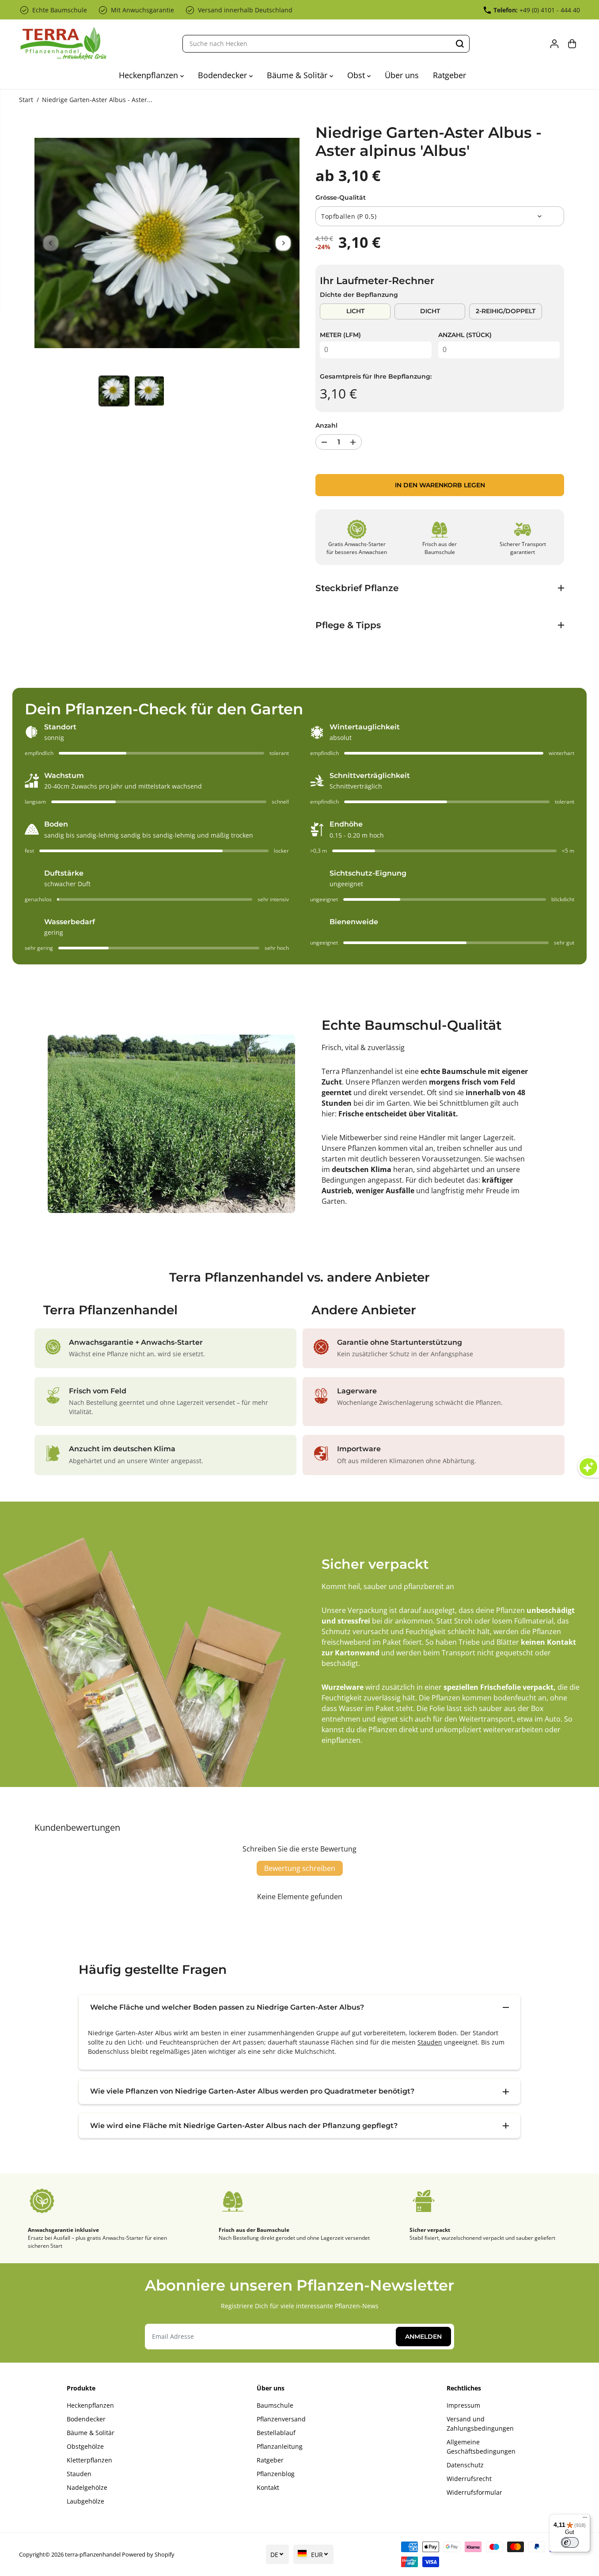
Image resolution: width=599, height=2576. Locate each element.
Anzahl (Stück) (465, 335)
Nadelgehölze (87, 2487)
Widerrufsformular (474, 2492)
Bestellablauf (276, 2433)
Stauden (430, 2042)
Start (26, 100)
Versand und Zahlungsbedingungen (480, 2424)
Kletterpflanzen (89, 2460)
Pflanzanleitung (280, 2446)
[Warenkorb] (572, 44)
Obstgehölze (85, 2446)
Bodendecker (224, 75)
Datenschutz (465, 2465)
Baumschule (275, 2405)
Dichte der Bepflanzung (359, 295)
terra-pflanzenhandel (93, 2554)
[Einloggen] (554, 44)
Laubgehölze (85, 2501)
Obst (357, 75)
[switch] (570, 2542)
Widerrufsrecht (469, 2479)
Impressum (463, 2405)
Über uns (402, 75)
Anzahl (326, 425)
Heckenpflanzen (150, 75)
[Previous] (51, 243)
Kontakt (268, 2487)
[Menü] (585, 2519)
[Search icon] (460, 44)
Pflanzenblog (276, 2474)
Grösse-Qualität (341, 197)
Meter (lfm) (340, 335)
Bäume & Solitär (298, 75)
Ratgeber (449, 75)
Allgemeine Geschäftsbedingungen (481, 2447)
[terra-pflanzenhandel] (63, 44)
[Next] (283, 243)
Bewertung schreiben (300, 1868)
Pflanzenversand (281, 2419)
